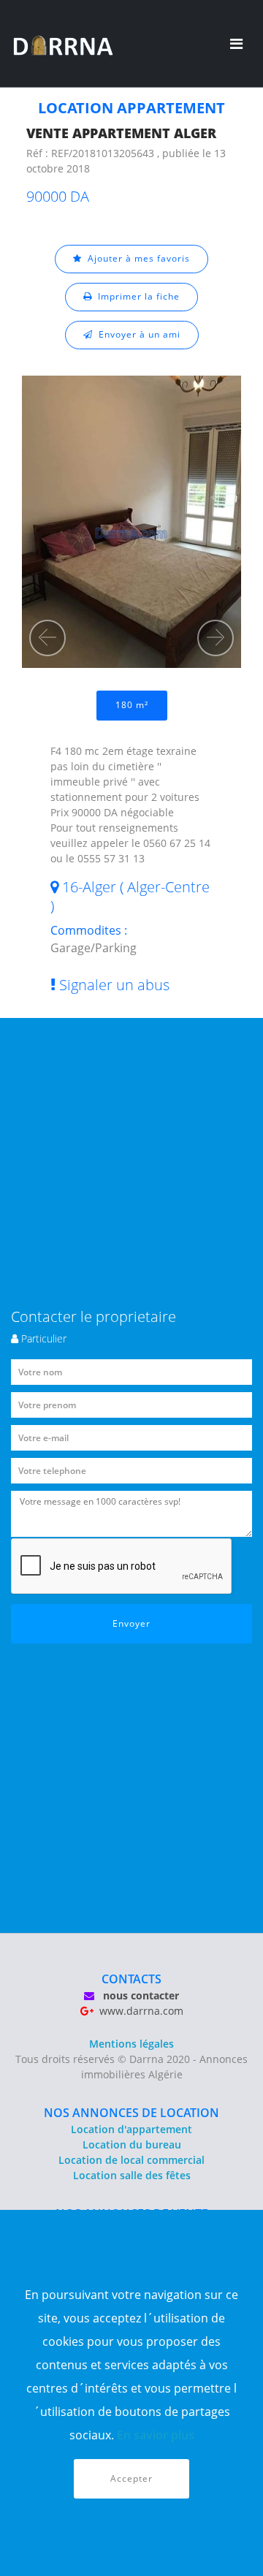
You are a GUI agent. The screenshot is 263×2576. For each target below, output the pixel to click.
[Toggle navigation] (236, 44)
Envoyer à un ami (137, 334)
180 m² (132, 705)
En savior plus (156, 2435)
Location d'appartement (131, 2129)
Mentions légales (131, 2044)
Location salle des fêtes (132, 2175)
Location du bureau (132, 2144)
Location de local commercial (131, 2160)
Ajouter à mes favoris (136, 258)
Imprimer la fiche (136, 296)
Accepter (131, 2478)
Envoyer (131, 1623)
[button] (47, 638)
